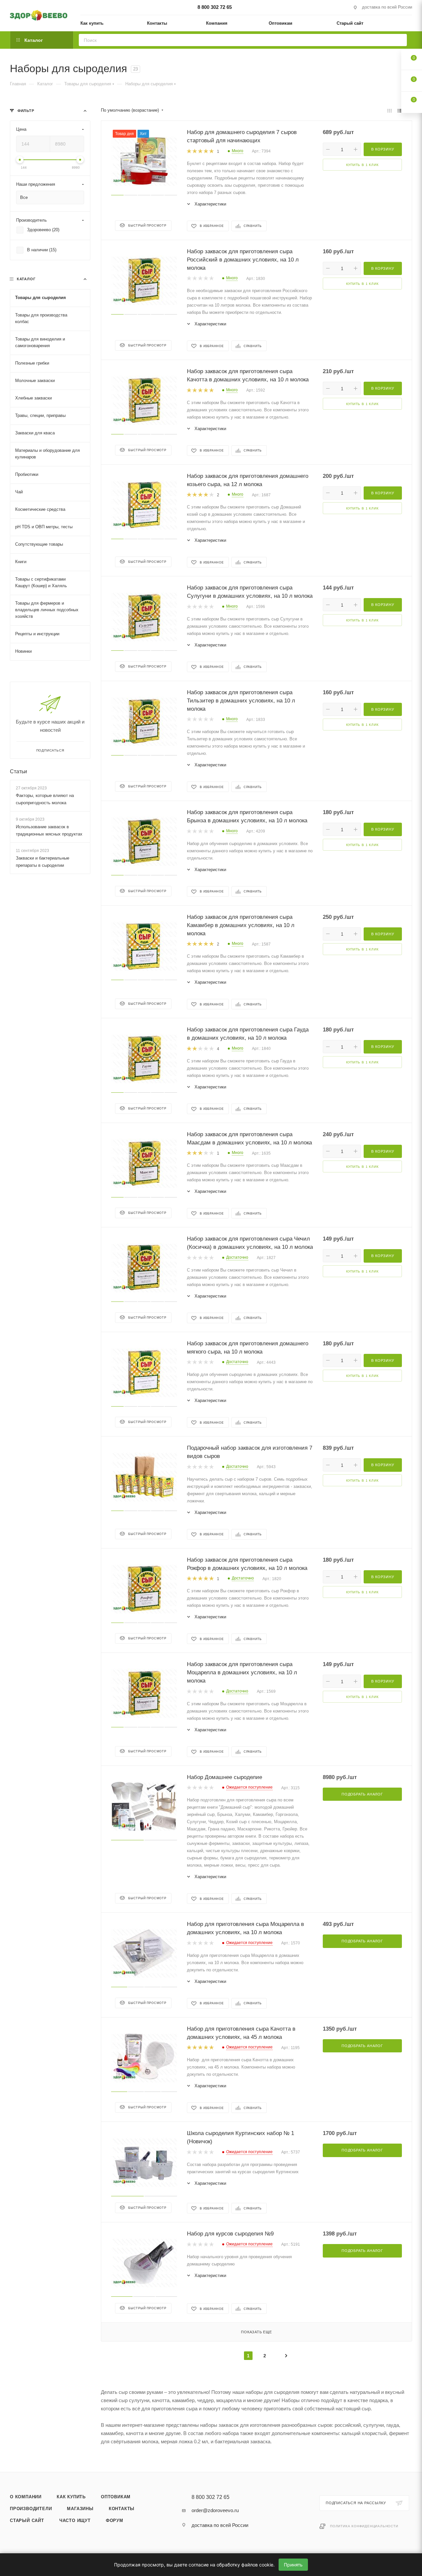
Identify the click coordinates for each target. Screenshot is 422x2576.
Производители (31, 2509)
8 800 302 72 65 (215, 7)
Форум (115, 2521)
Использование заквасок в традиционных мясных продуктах (49, 830)
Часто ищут (75, 2521)
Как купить (71, 2497)
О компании (26, 2497)
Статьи (18, 771)
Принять (293, 2565)
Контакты (122, 2509)
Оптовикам (116, 2497)
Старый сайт (27, 2521)
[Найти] (400, 40)
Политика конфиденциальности (364, 2526)
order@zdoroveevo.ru (215, 2510)
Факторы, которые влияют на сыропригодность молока (45, 799)
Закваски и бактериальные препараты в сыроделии (43, 862)
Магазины (80, 2509)
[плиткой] (390, 110)
